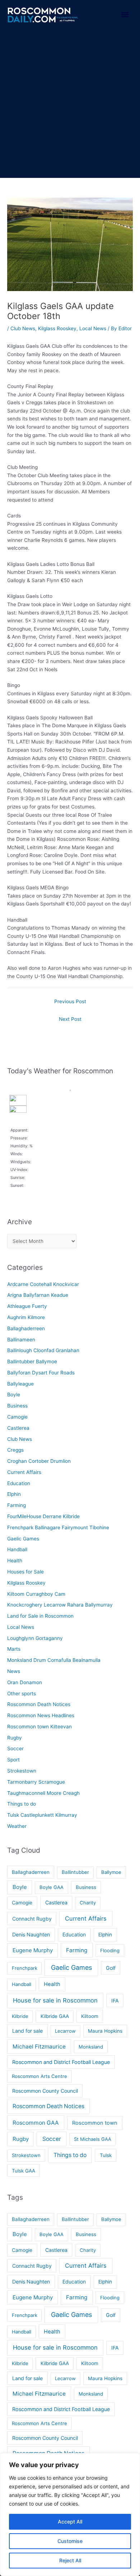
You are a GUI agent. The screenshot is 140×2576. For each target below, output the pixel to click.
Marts (14, 1649)
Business (17, 1406)
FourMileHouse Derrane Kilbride (43, 1516)
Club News (23, 328)
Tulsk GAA (24, 2171)
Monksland (91, 2047)
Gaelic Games (23, 1539)
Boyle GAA (52, 1887)
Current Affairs (24, 1472)
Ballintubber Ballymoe (32, 1361)
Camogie (17, 1417)
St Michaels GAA (93, 2139)
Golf (111, 1968)
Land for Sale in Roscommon (40, 1616)
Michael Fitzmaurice (39, 2047)
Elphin (14, 1494)
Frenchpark (25, 1968)
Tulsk (106, 2155)
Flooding (110, 1950)
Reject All (70, 2560)
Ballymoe (111, 1872)
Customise (70, 2541)
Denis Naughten (31, 1934)
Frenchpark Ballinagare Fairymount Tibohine (58, 1527)
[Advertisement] (70, 104)
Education (19, 1483)
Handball (17, 1549)
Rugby (15, 1738)
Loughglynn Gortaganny (35, 1638)
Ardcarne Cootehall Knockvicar (43, 1284)
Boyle (14, 1395)
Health (15, 1561)
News (14, 1671)
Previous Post (70, 1001)
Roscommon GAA (36, 2123)
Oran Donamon (25, 1682)
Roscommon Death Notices (39, 1704)
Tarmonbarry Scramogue (36, 1782)
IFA (115, 2001)
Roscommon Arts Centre (39, 2076)
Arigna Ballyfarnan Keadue (38, 1295)
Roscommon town (95, 2123)
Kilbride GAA (55, 2016)
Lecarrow (65, 2031)
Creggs (15, 1450)
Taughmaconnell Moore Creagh (43, 1793)
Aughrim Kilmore (26, 1317)
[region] (70, 2515)
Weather (17, 1826)
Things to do (22, 1804)
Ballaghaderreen (26, 1328)
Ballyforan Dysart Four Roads (41, 1373)
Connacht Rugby (32, 1919)
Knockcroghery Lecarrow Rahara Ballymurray (60, 1605)
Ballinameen (21, 1340)
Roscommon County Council (45, 2091)
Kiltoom (90, 2016)
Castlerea (18, 1428)
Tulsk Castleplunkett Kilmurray (42, 1815)
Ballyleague (20, 1384)
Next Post (70, 1019)
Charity (88, 1903)
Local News (93, 328)
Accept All (70, 2522)
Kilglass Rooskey (57, 328)
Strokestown (22, 1771)
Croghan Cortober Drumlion (39, 1461)
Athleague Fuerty (27, 1306)
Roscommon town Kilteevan (39, 1727)
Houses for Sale (25, 1572)
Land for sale (27, 2031)
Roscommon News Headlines (41, 1715)
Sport (13, 1760)
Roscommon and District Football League (61, 2062)
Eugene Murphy (33, 1950)
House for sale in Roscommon (55, 2000)
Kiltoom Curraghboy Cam (36, 1594)
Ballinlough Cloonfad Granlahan (43, 1350)
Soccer (15, 1748)
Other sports (22, 1693)
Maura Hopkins (105, 2031)
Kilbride (20, 2016)
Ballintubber (75, 1872)
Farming (17, 1505)
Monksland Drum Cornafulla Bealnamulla (54, 1660)
